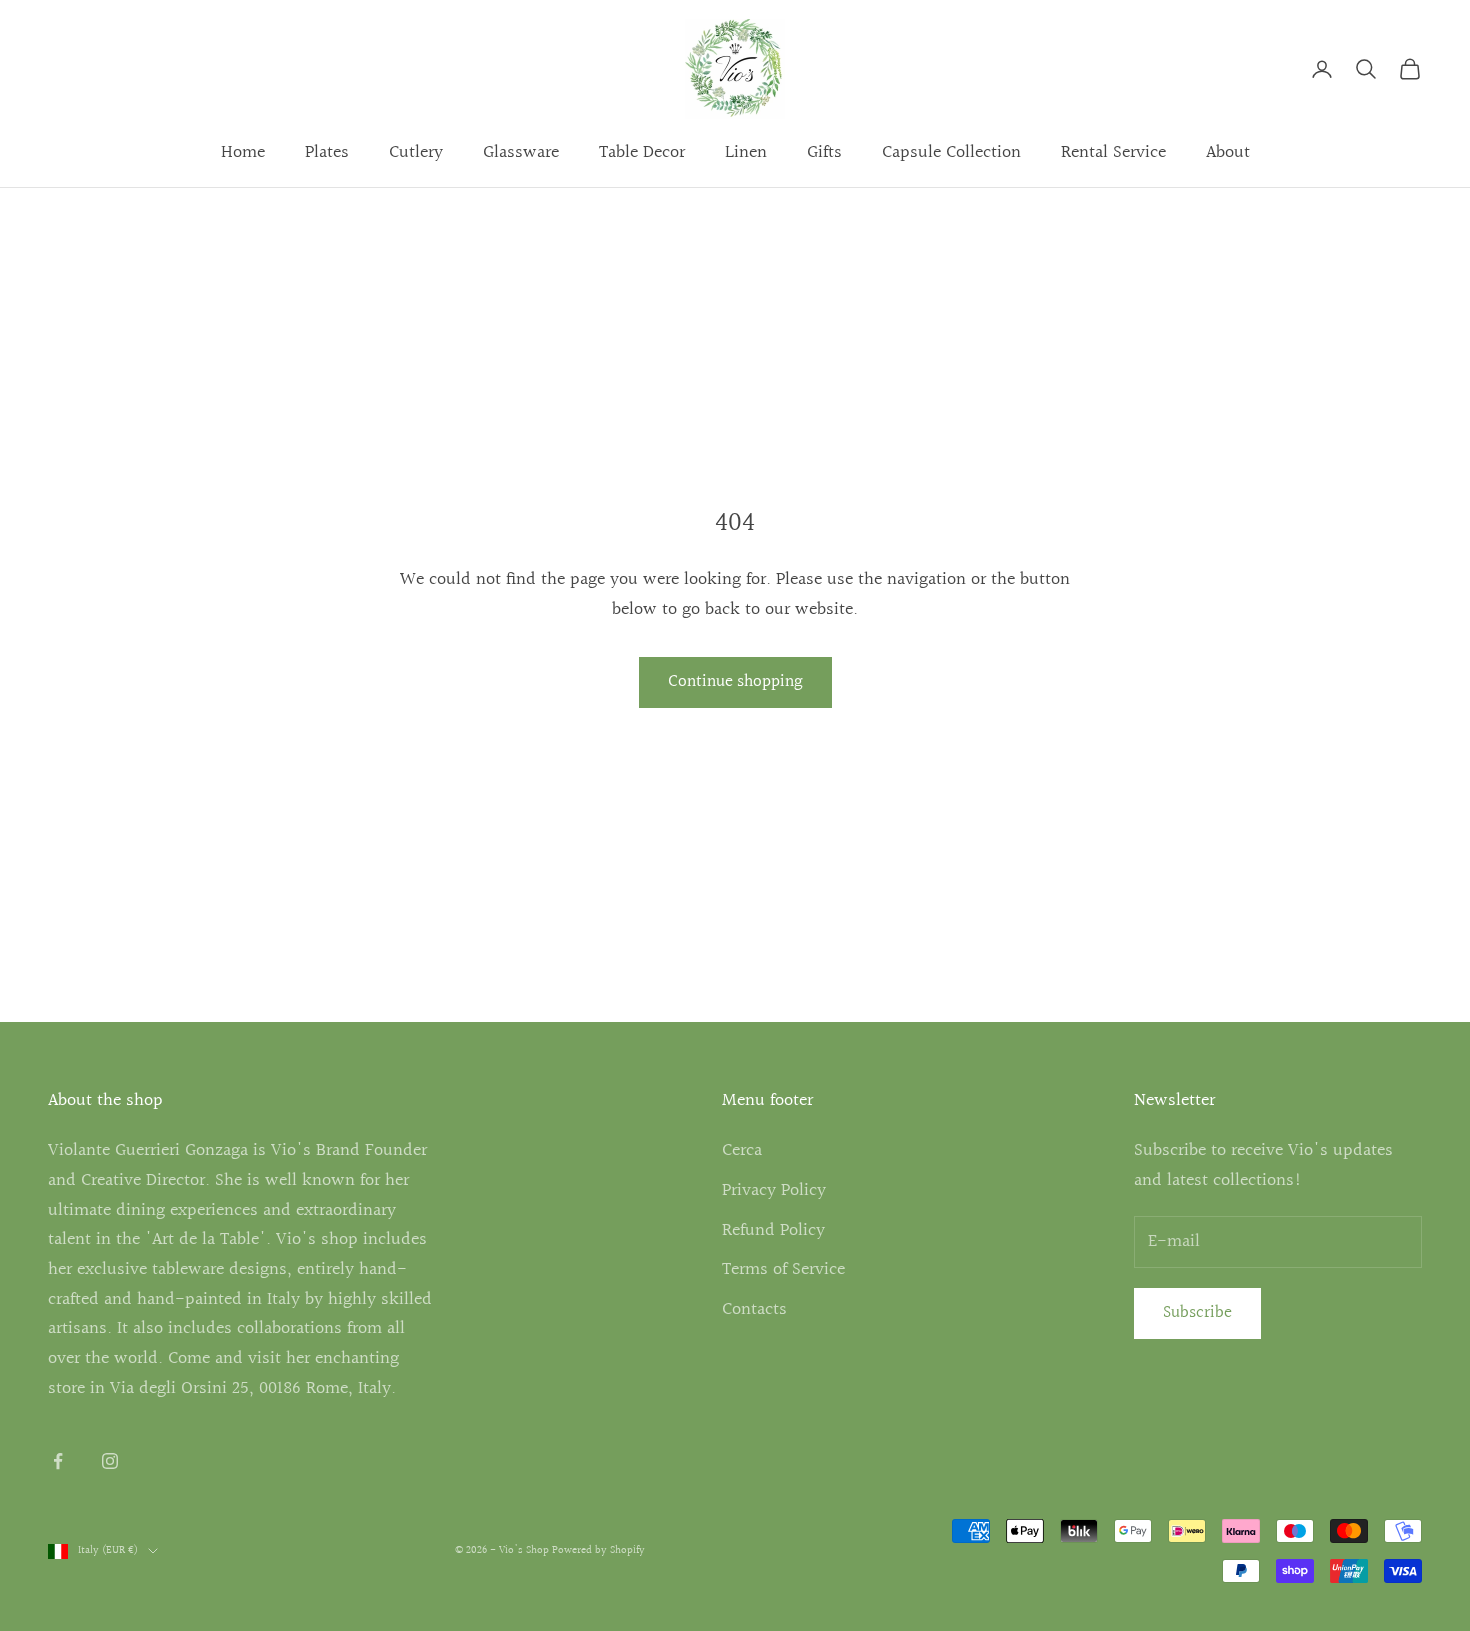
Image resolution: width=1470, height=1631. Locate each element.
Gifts (824, 152)
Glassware (521, 152)
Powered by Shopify (598, 1550)
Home (243, 152)
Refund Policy (773, 1230)
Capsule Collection (951, 152)
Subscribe (1197, 1312)
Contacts (754, 1309)
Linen (746, 152)
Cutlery (416, 152)
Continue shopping (735, 681)
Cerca (742, 1150)
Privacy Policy (774, 1190)
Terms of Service (783, 1269)
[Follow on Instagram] (110, 1461)
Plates (327, 152)
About (1228, 152)
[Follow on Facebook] (58, 1461)
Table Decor (642, 152)
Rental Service (1113, 152)
